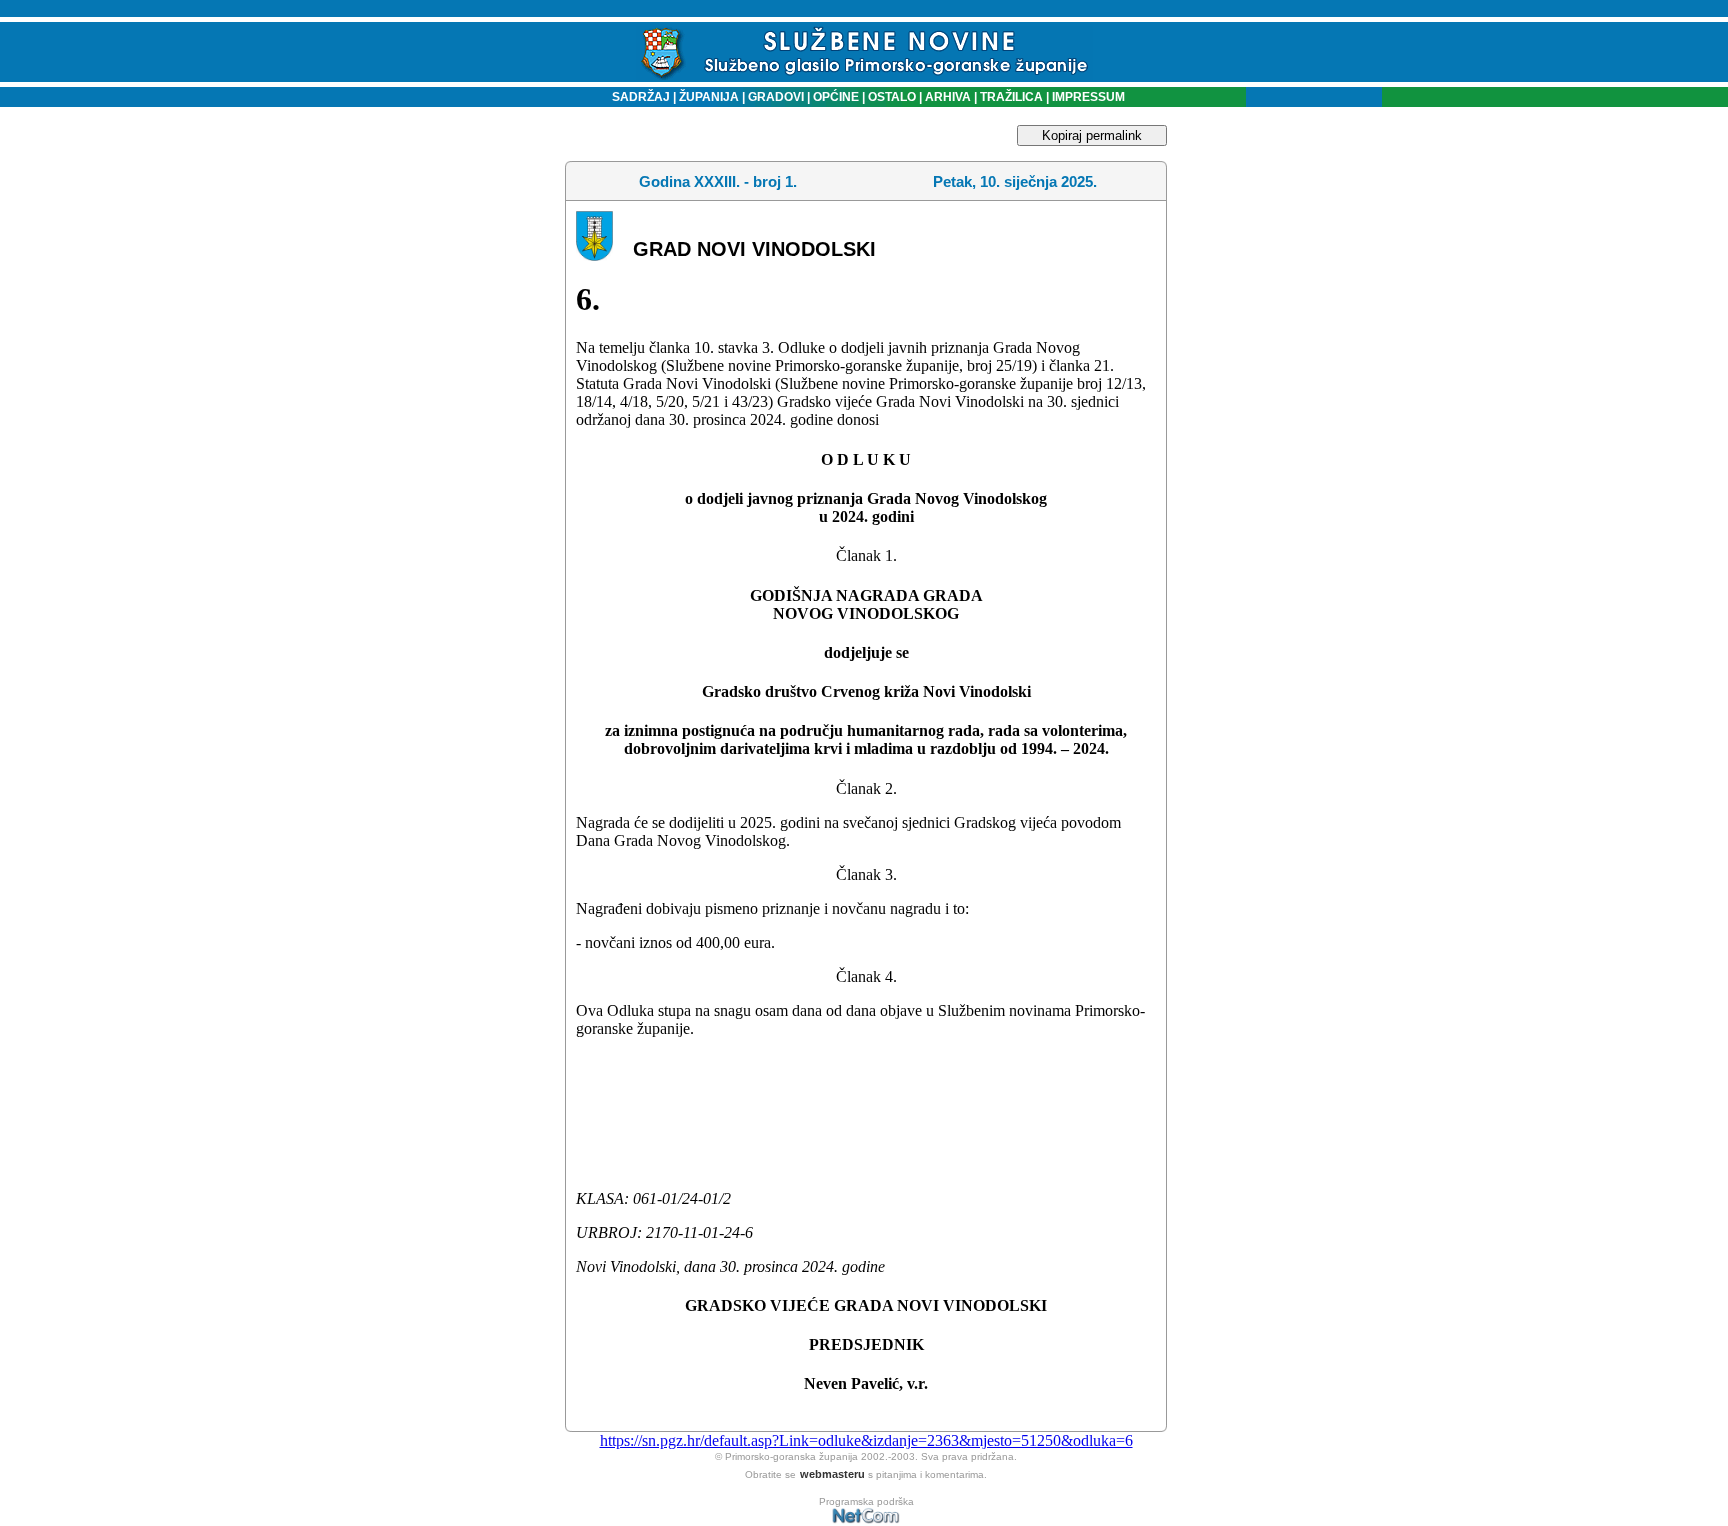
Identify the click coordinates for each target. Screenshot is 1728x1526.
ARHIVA (946, 97)
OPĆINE (836, 97)
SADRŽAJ (636, 97)
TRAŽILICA (1010, 97)
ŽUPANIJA (709, 97)
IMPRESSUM (1088, 97)
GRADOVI (776, 97)
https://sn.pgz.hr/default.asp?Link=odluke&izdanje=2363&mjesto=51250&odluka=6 (866, 1440)
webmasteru (832, 1474)
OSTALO (892, 97)
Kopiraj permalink (1092, 135)
